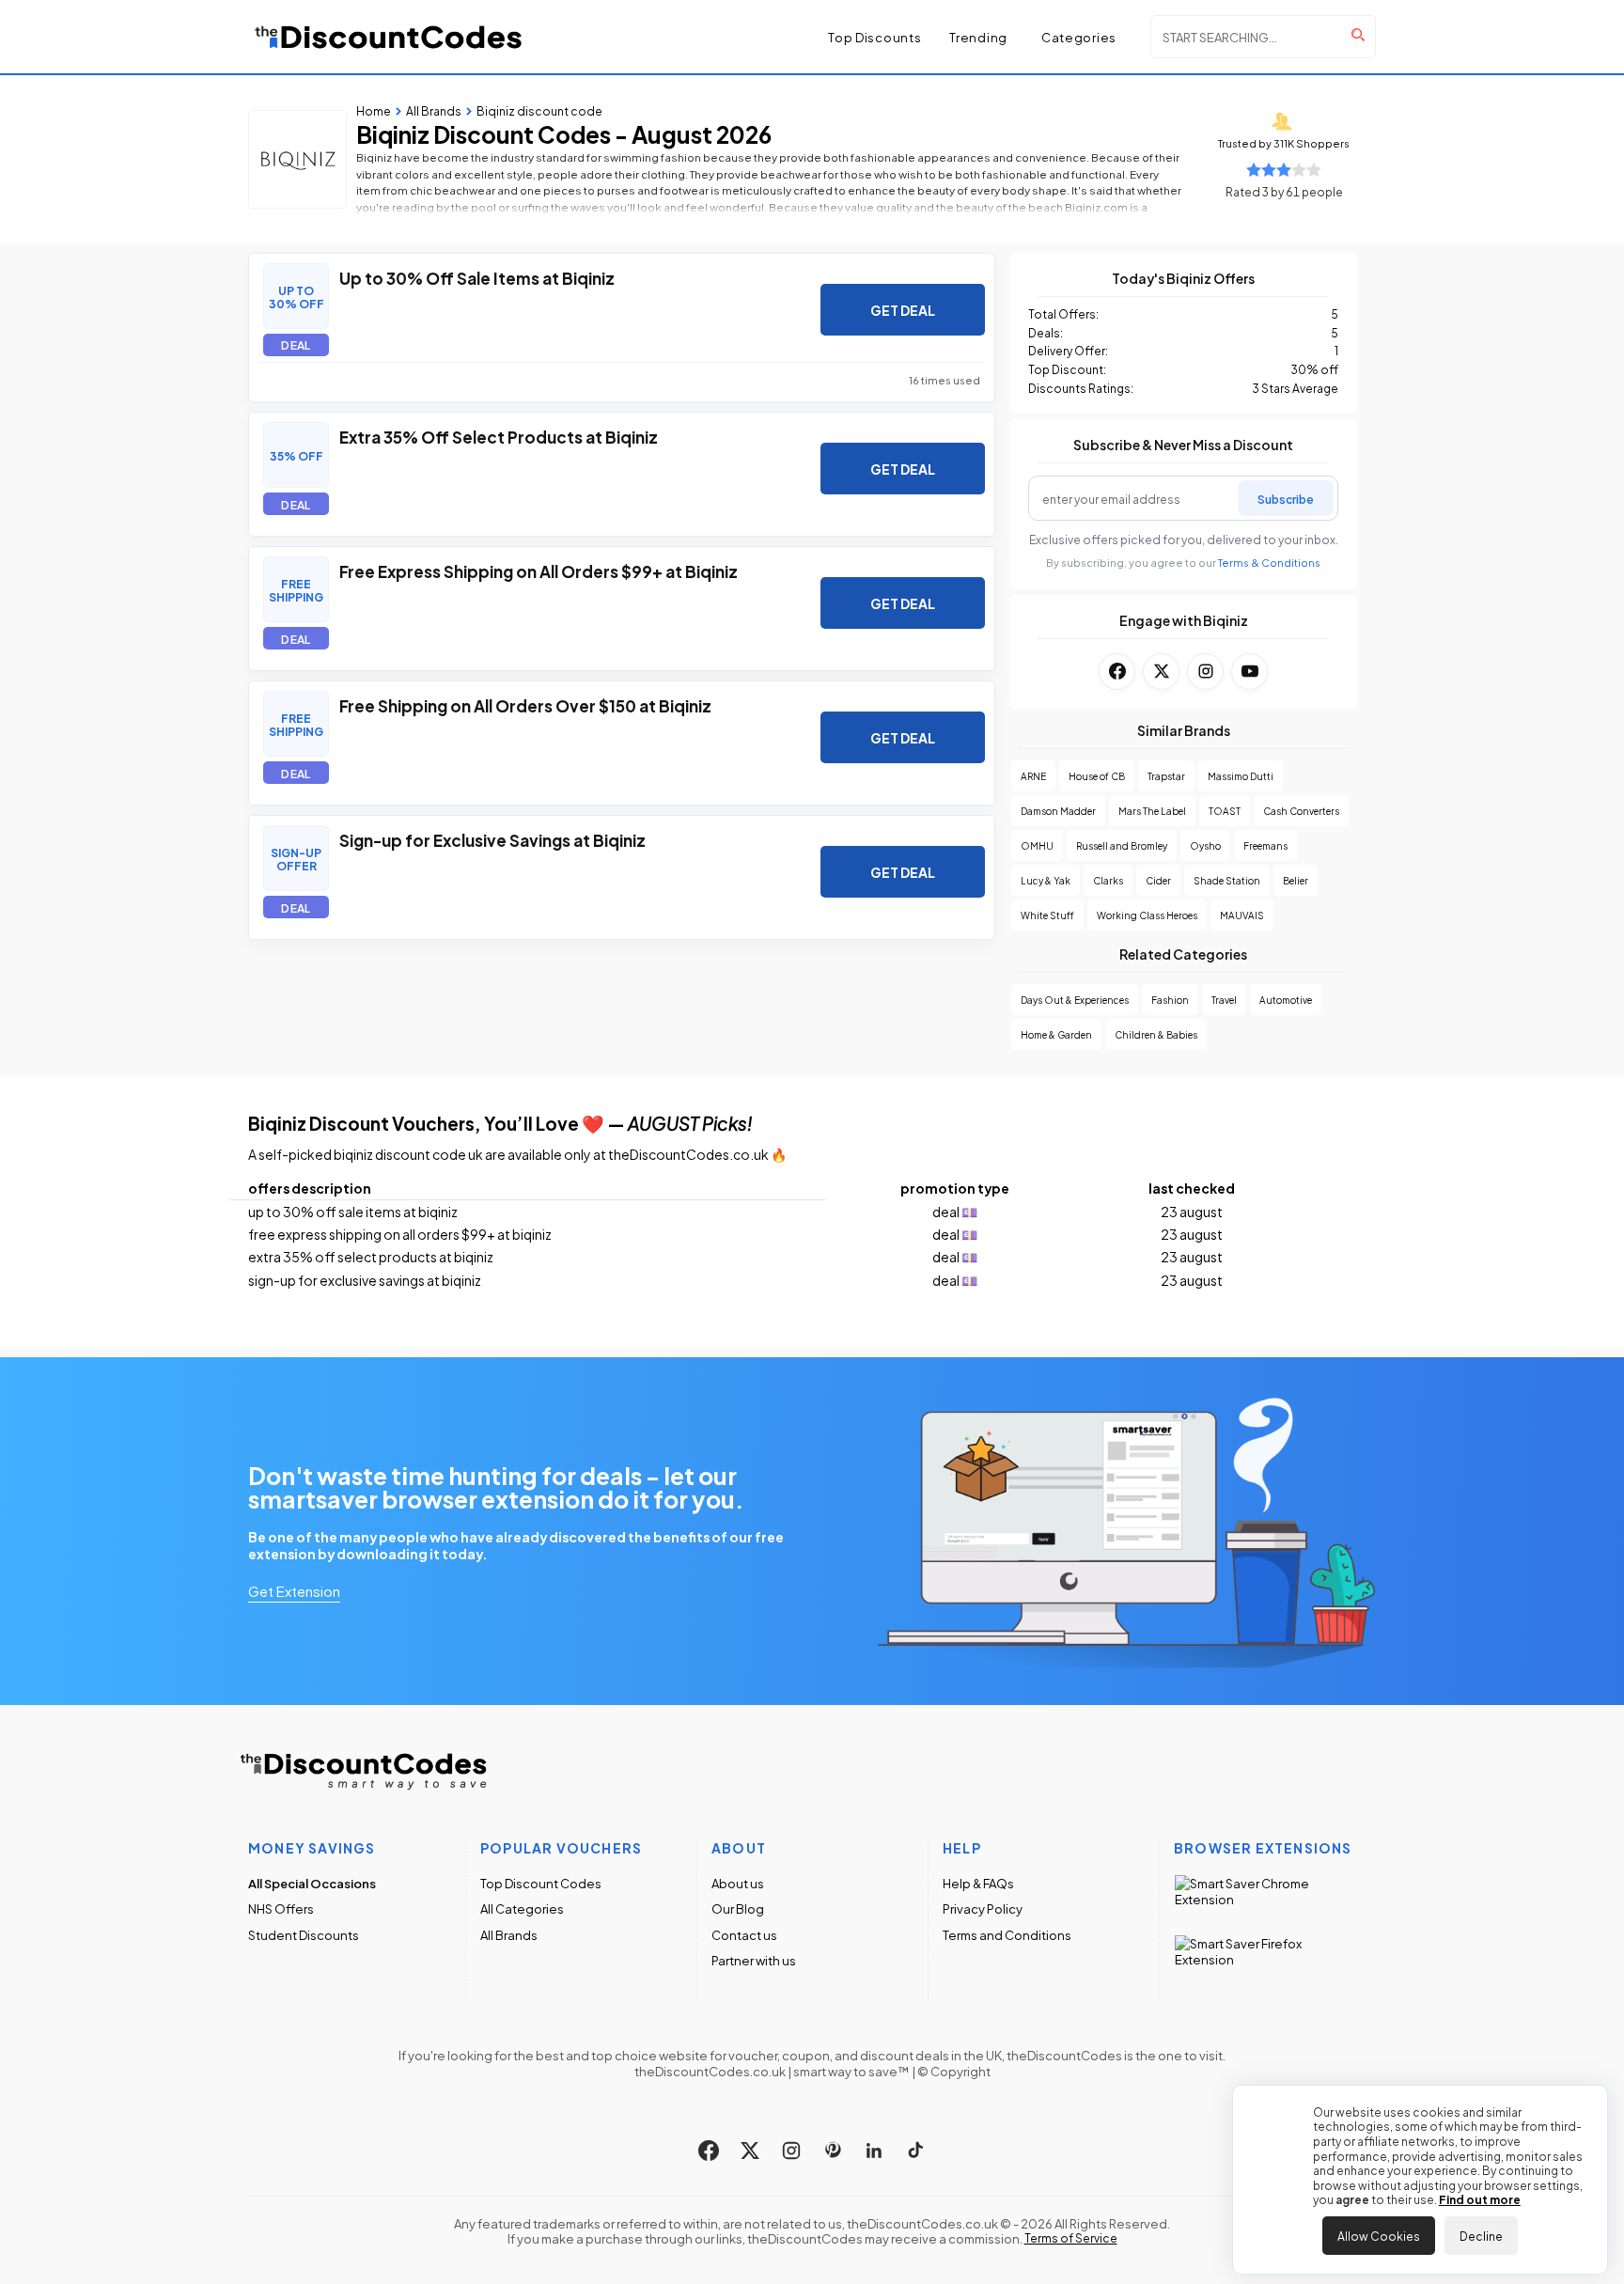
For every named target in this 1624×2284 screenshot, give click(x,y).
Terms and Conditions (1007, 1935)
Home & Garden (1056, 1034)
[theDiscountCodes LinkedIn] (874, 2151)
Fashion (1170, 1000)
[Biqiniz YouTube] (1249, 672)
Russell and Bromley (1122, 845)
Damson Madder (1058, 811)
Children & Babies (1156, 1034)
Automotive (1286, 1000)
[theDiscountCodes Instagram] (791, 2151)
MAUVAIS (1242, 915)
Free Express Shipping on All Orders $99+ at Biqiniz (539, 571)
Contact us (744, 1935)
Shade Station (1227, 880)
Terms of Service (1071, 2238)
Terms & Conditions (1269, 563)
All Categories (522, 1909)
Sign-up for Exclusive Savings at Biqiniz (492, 839)
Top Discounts (874, 37)
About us (738, 1883)
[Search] (1358, 35)
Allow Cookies (1379, 2235)
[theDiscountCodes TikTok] (915, 2151)
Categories (1079, 37)
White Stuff (1047, 915)
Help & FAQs (978, 1883)
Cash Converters (1301, 811)
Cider (1158, 880)
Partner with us (754, 1960)
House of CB (1097, 776)
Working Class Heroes (1147, 915)
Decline (1481, 2235)
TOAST (1225, 811)
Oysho (1205, 845)
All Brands (509, 1935)
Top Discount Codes (541, 1883)
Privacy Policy (983, 1909)
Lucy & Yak (1046, 880)
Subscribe (1286, 498)
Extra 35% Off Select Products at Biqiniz (499, 436)
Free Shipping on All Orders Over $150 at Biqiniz (525, 705)
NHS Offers (281, 1909)
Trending (978, 37)
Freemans (1265, 845)
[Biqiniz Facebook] (1117, 672)
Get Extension (294, 1590)
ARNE (1033, 776)
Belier (1296, 880)
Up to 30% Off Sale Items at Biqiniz (477, 277)
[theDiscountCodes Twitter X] (750, 2151)
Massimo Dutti (1241, 776)
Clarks (1108, 880)
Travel (1224, 1000)
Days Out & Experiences (1075, 1000)
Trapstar (1166, 776)
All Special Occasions (312, 1883)
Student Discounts (304, 1935)
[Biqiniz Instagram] (1205, 672)
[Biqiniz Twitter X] (1161, 672)
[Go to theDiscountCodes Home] (389, 37)
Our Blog (738, 1909)
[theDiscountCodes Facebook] (709, 2151)
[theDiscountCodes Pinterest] (833, 2151)
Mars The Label (1152, 811)
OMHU (1037, 845)
